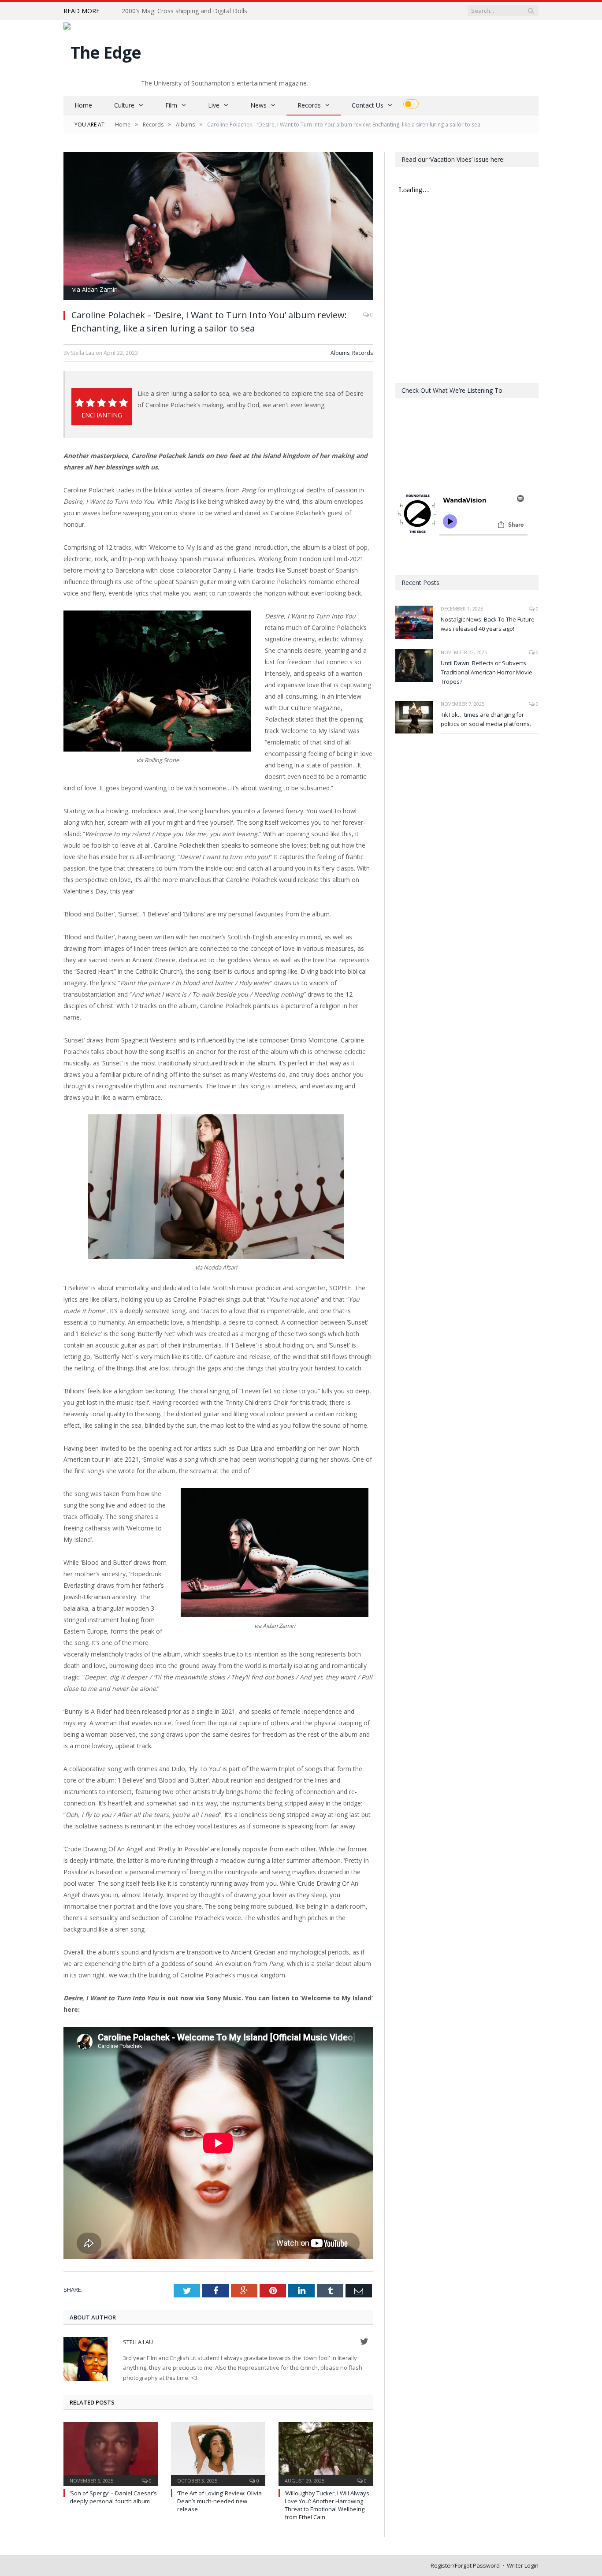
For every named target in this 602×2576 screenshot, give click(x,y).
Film (171, 105)
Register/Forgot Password (465, 2565)
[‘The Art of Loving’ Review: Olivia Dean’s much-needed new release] (218, 2453)
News (258, 105)
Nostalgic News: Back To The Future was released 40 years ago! (488, 624)
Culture (124, 105)
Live (214, 105)
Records (309, 105)
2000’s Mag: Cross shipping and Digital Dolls (184, 11)
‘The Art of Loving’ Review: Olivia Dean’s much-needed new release (219, 2501)
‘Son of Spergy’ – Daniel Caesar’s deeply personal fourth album (113, 2497)
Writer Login (523, 2565)
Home (83, 105)
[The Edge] (102, 50)
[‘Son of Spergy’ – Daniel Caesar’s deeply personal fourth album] (111, 2453)
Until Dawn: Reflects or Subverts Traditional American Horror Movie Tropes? (487, 672)
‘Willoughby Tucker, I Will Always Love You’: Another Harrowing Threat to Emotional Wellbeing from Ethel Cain (327, 2505)
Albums (340, 353)
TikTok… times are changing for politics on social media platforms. (486, 719)
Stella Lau (138, 2342)
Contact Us (368, 105)
